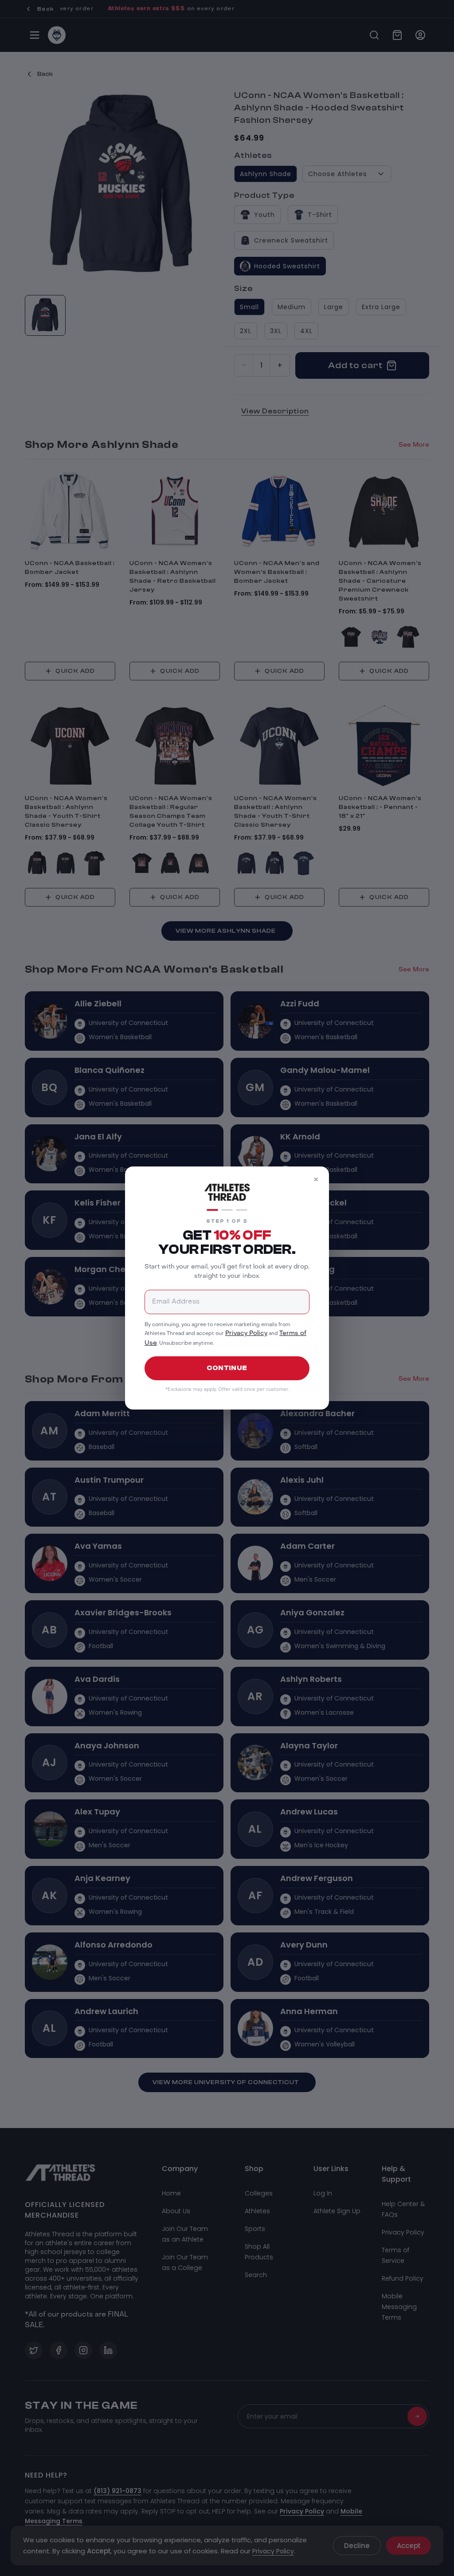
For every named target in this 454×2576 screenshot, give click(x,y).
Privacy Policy (246, 1333)
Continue (227, 1368)
